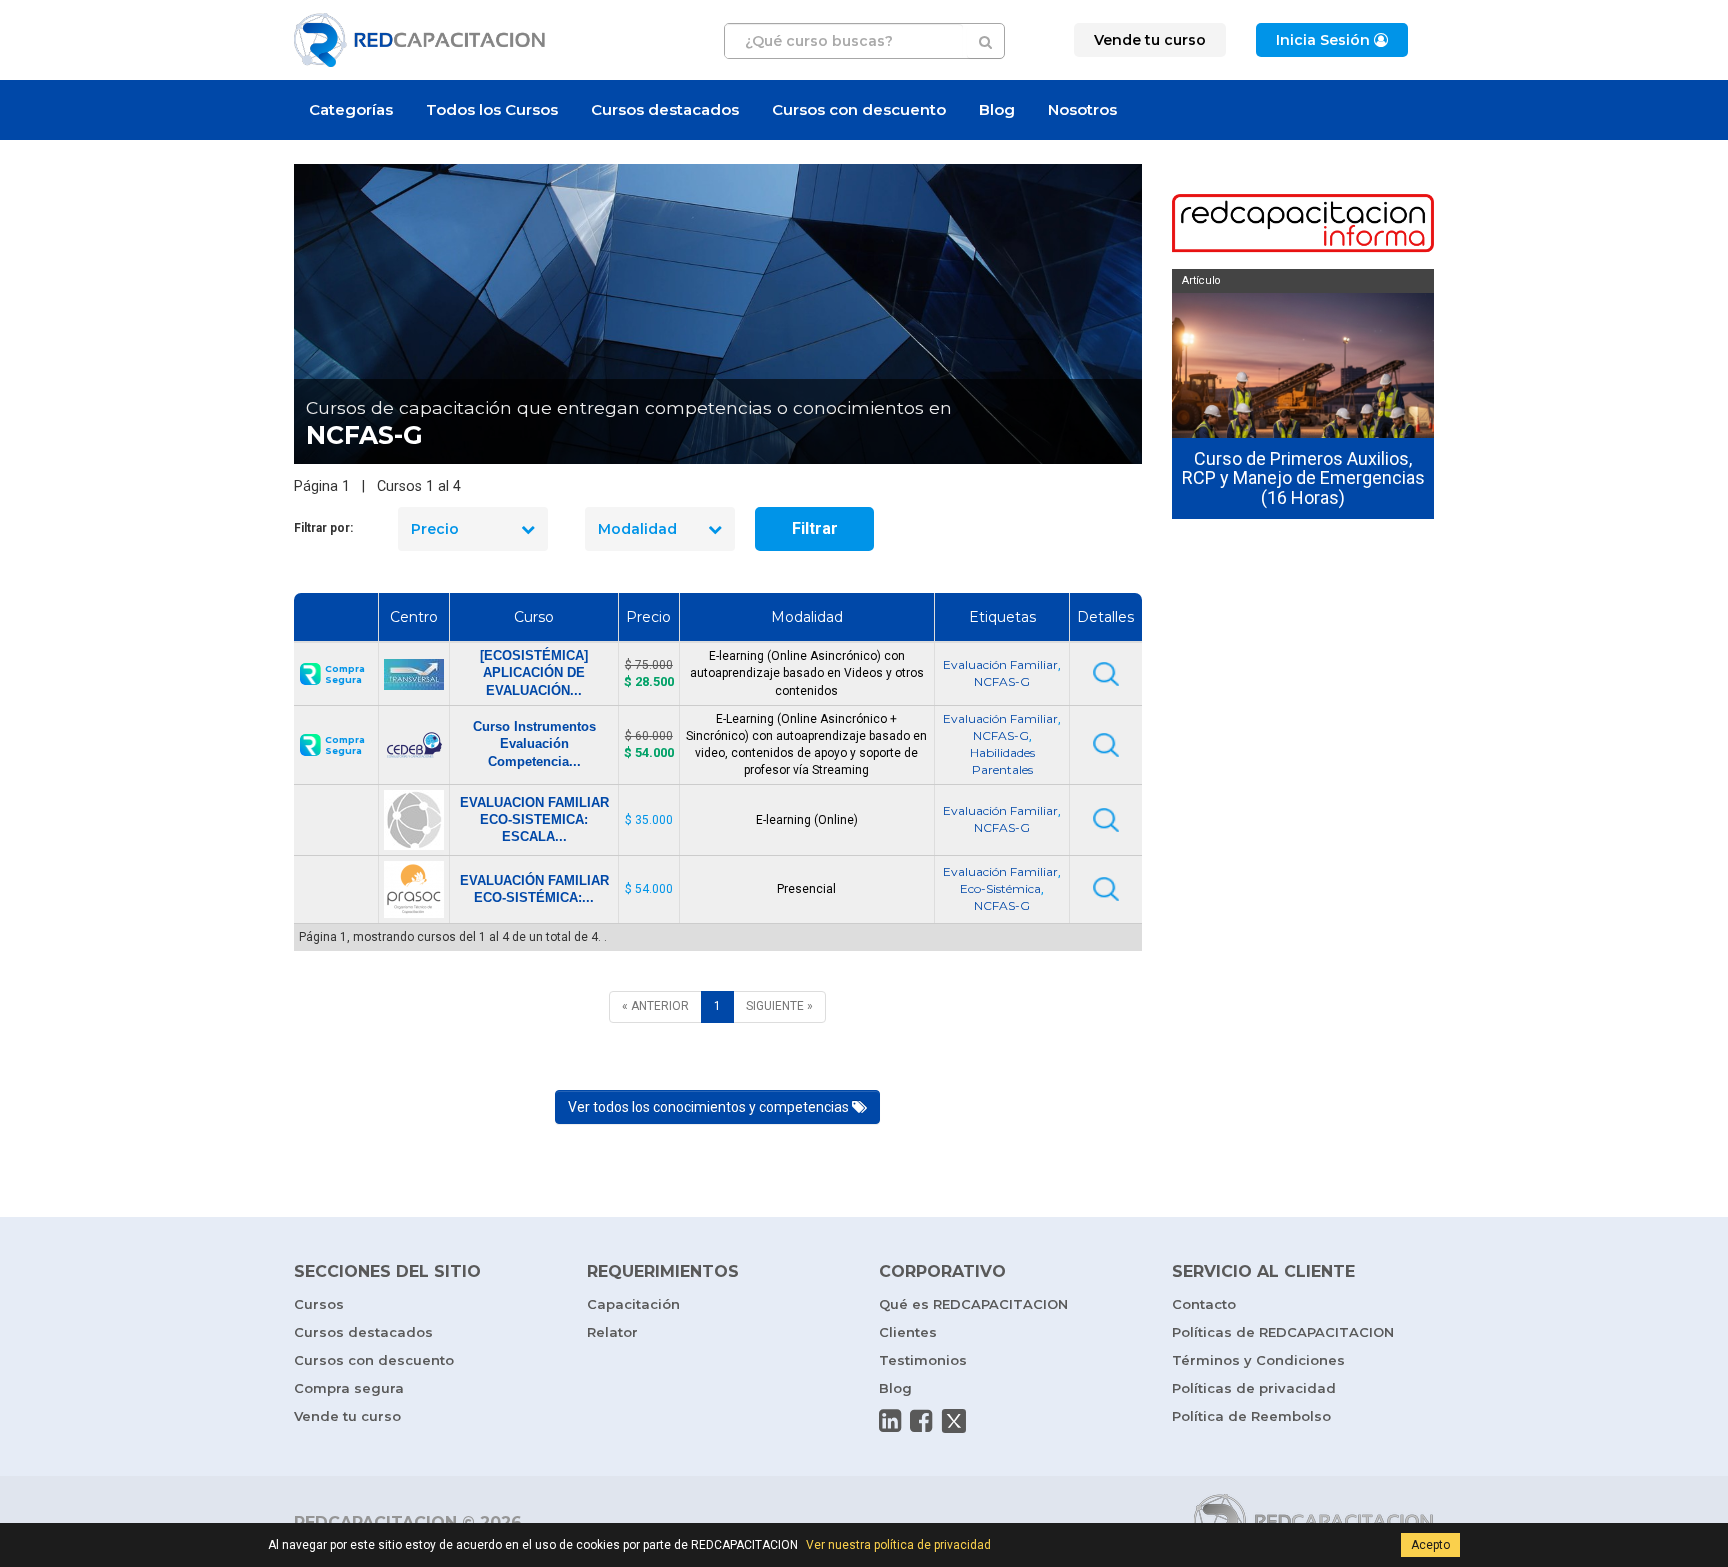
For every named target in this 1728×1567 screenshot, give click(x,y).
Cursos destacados (665, 109)
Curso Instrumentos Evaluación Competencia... (534, 743)
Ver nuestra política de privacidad (898, 1545)
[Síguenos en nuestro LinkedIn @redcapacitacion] (890, 1421)
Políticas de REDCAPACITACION (1283, 1332)
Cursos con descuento (859, 109)
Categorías (351, 109)
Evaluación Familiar (1000, 664)
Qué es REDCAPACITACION (973, 1304)
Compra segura (349, 1388)
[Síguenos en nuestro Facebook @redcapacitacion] (921, 1421)
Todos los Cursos (492, 109)
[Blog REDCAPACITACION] (1303, 225)
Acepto (1430, 1545)
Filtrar (815, 528)
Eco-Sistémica (1000, 888)
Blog (997, 109)
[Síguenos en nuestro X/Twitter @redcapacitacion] (954, 1421)
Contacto (1204, 1304)
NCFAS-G (1002, 681)
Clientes (908, 1332)
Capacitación (633, 1304)
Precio (435, 529)
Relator (612, 1332)
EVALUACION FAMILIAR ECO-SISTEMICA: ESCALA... (534, 819)
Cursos (319, 1304)
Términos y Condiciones (1258, 1360)
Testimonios (923, 1360)
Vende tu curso (347, 1416)
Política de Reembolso (1251, 1416)
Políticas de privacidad (1254, 1388)
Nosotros (1082, 109)
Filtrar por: (323, 528)
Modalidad (637, 529)
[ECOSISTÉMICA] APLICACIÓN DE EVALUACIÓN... (534, 672)
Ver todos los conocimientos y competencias (710, 1107)
